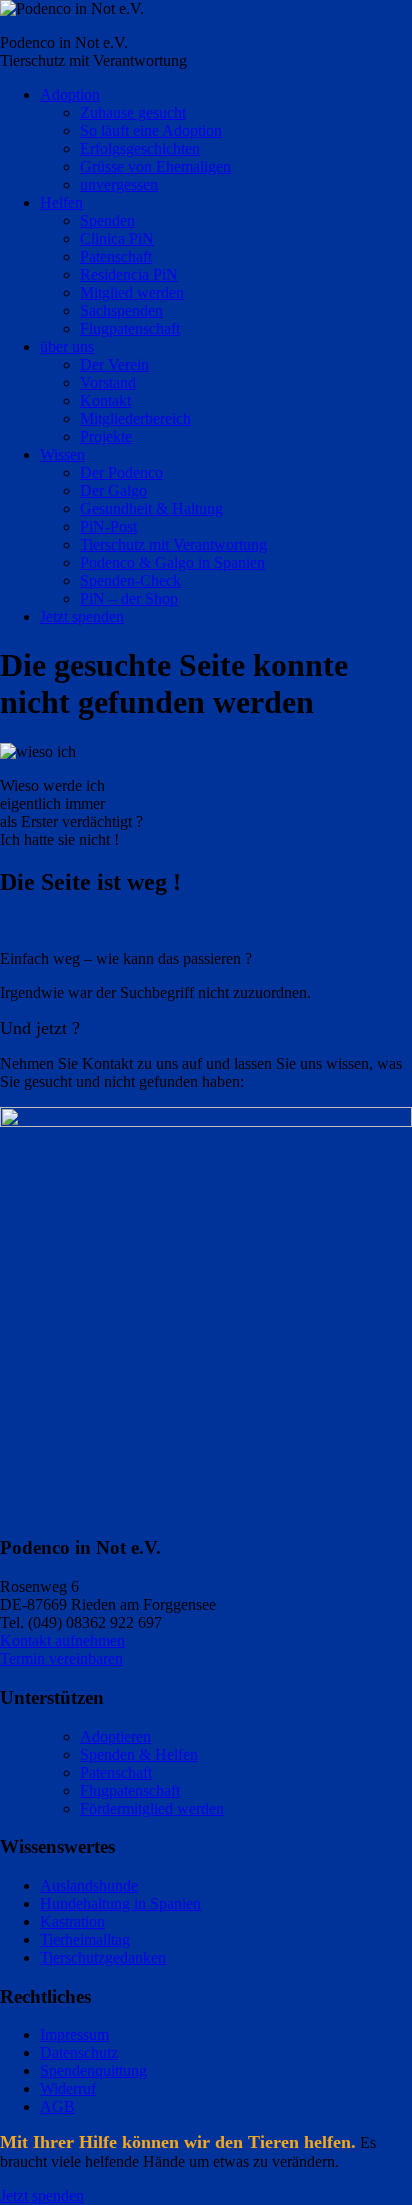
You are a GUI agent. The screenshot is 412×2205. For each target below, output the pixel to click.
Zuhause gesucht (133, 112)
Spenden (107, 220)
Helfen (61, 202)
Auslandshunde (89, 1885)
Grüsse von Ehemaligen (155, 166)
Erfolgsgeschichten (140, 148)
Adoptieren (115, 1736)
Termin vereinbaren (61, 1658)
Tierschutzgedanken (103, 1957)
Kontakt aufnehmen (62, 1640)
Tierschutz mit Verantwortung (173, 544)
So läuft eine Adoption (151, 130)
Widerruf (68, 2088)
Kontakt (105, 400)
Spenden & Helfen (139, 1754)
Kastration (72, 1921)
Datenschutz (79, 2052)
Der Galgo (113, 490)
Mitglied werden (132, 292)
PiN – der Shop (129, 598)
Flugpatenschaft (130, 328)
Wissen (62, 454)
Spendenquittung (93, 2070)
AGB (57, 2106)
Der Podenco (121, 472)
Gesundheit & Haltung (151, 508)
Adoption (70, 94)
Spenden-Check (130, 580)
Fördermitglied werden (152, 1808)
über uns (67, 346)
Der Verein (114, 364)
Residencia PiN (129, 274)
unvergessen (119, 184)
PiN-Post (108, 526)
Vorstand (108, 382)
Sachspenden (121, 310)
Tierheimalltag (85, 1939)
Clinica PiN (117, 238)
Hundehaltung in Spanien (120, 1903)
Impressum (74, 2034)
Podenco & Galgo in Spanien (172, 562)
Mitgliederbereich (135, 418)
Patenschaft (116, 256)
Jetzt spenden (82, 616)
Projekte (106, 436)
